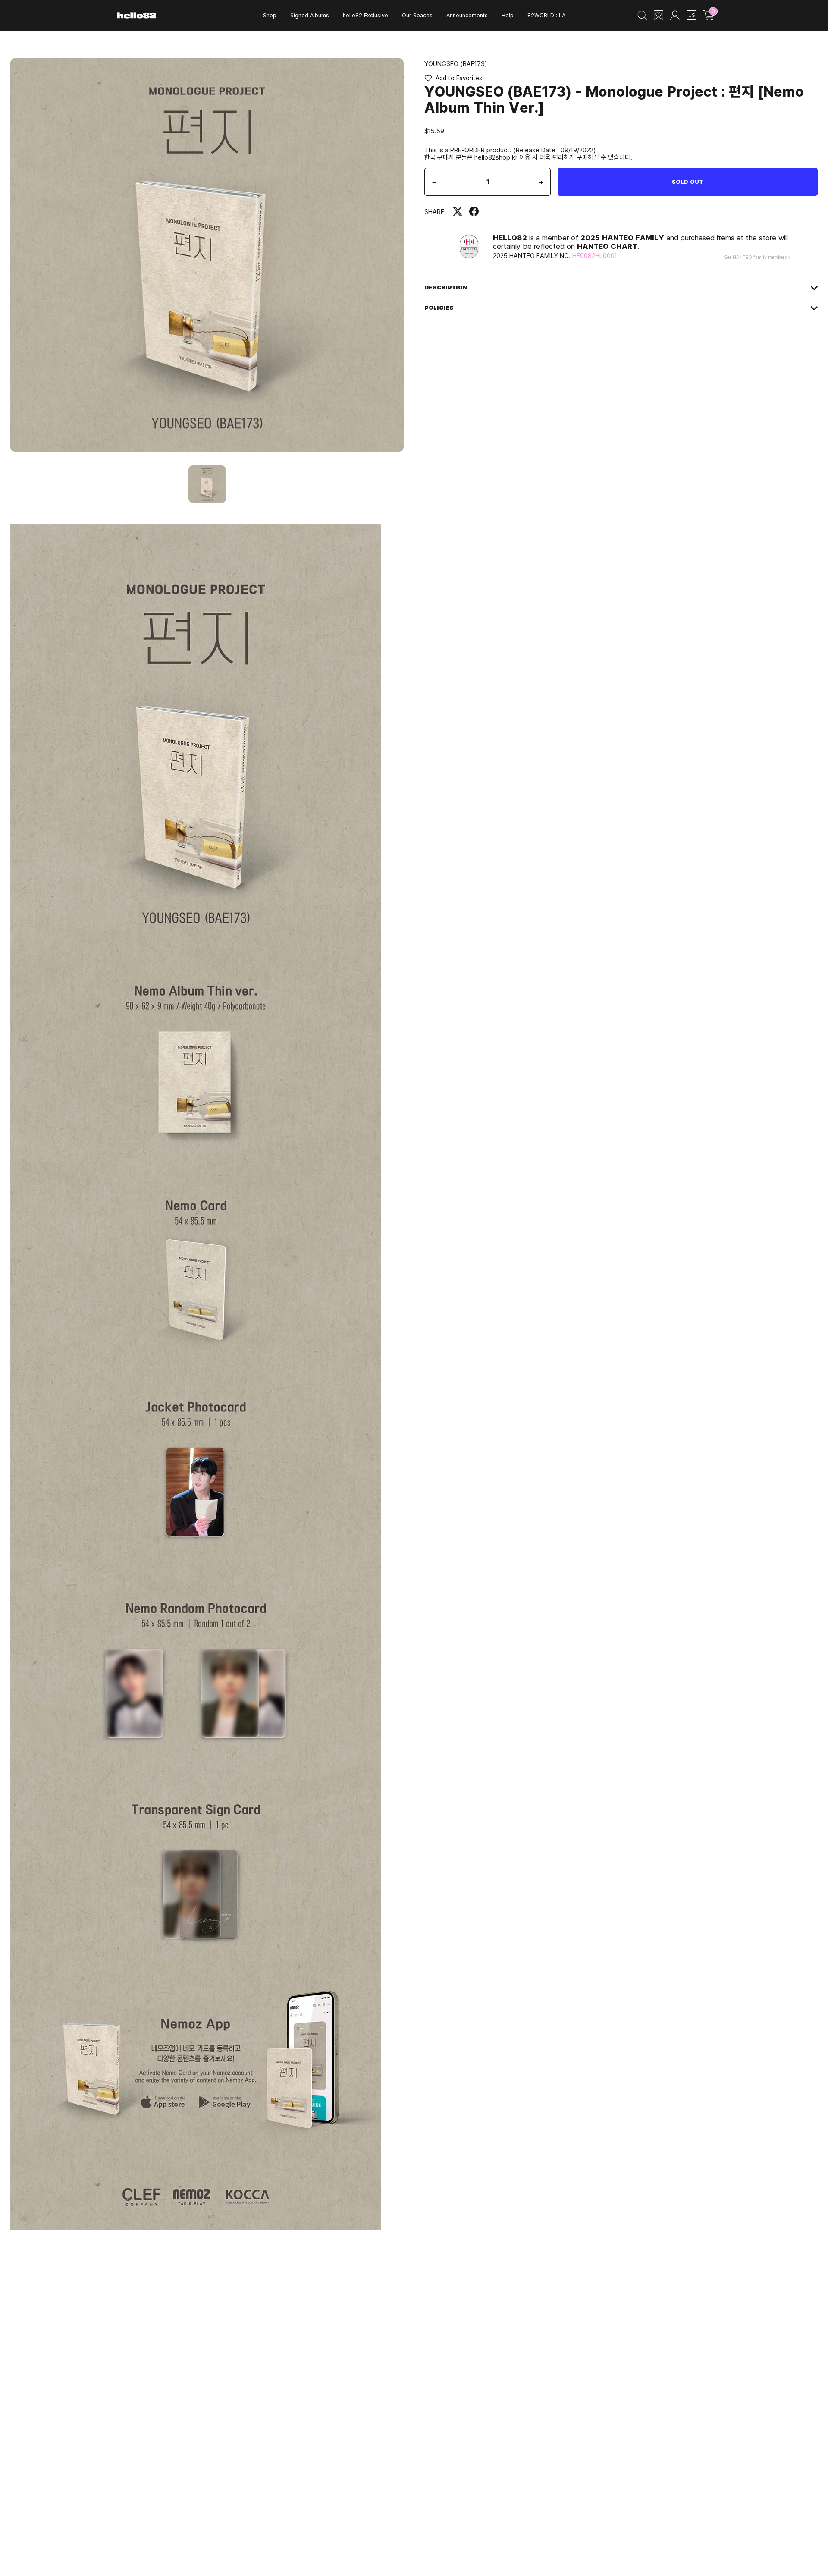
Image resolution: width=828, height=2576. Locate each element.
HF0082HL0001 (595, 255)
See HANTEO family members (755, 257)
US (692, 15)
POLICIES (439, 308)
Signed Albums (310, 15)
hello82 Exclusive (365, 15)
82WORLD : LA (546, 15)
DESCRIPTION (446, 287)
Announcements (467, 15)
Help (508, 15)
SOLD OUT (688, 182)
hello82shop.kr (496, 157)
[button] (453, 78)
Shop (270, 15)
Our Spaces (417, 15)
